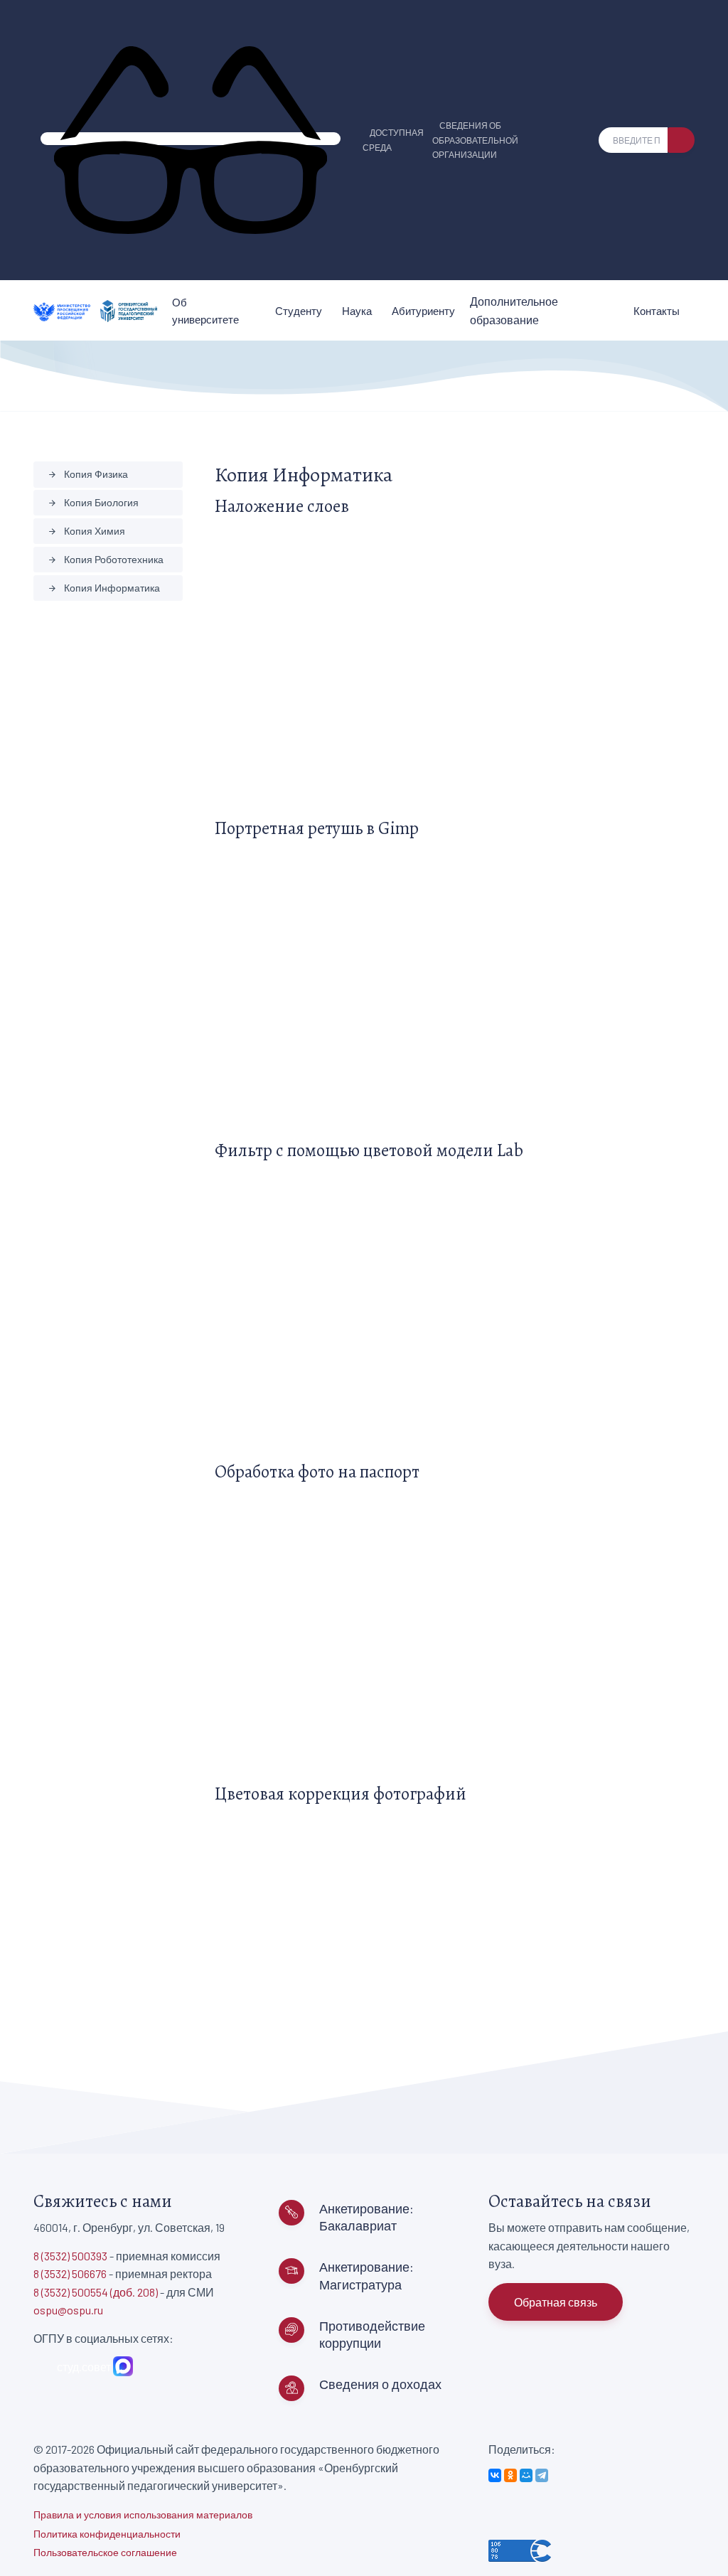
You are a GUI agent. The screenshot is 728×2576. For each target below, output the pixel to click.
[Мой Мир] (526, 2475)
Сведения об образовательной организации (475, 140)
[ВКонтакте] (495, 2475)
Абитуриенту (423, 311)
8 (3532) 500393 (70, 2256)
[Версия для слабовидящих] (191, 139)
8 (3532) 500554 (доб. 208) (96, 2292)
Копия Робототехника (106, 559)
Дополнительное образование (514, 310)
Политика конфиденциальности (107, 2534)
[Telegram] (542, 2475)
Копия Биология (93, 502)
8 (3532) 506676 (70, 2273)
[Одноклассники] (510, 2475)
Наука (357, 311)
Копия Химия (86, 531)
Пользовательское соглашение (105, 2552)
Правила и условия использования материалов (143, 2514)
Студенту (299, 311)
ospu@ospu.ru (68, 2310)
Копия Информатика (104, 588)
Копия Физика (88, 474)
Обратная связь (556, 2302)
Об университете (205, 311)
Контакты (657, 311)
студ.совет (82, 2367)
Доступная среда (393, 140)
